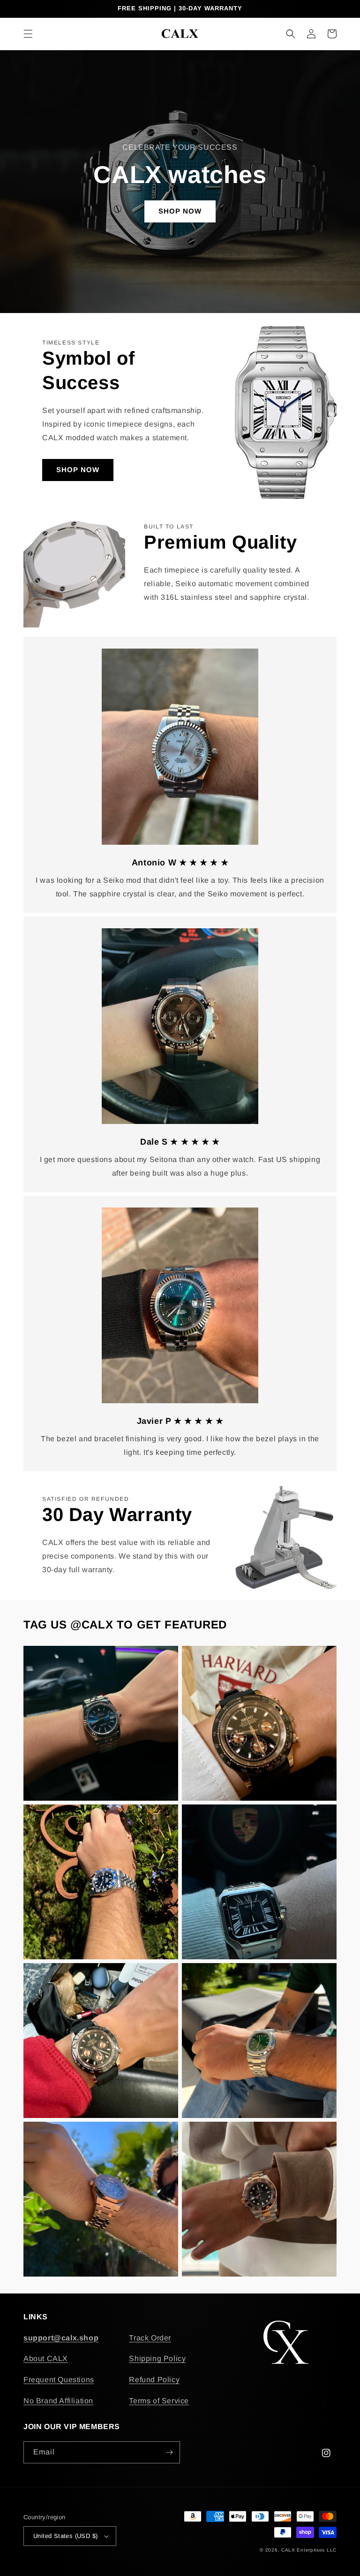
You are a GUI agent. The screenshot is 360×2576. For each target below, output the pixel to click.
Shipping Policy (157, 2358)
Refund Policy (154, 2380)
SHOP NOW (180, 211)
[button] (28, 34)
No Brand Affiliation (58, 2401)
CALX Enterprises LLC (309, 2550)
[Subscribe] (169, 2452)
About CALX (46, 2358)
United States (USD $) (65, 2536)
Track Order (150, 2338)
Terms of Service (159, 2401)
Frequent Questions (59, 2380)
